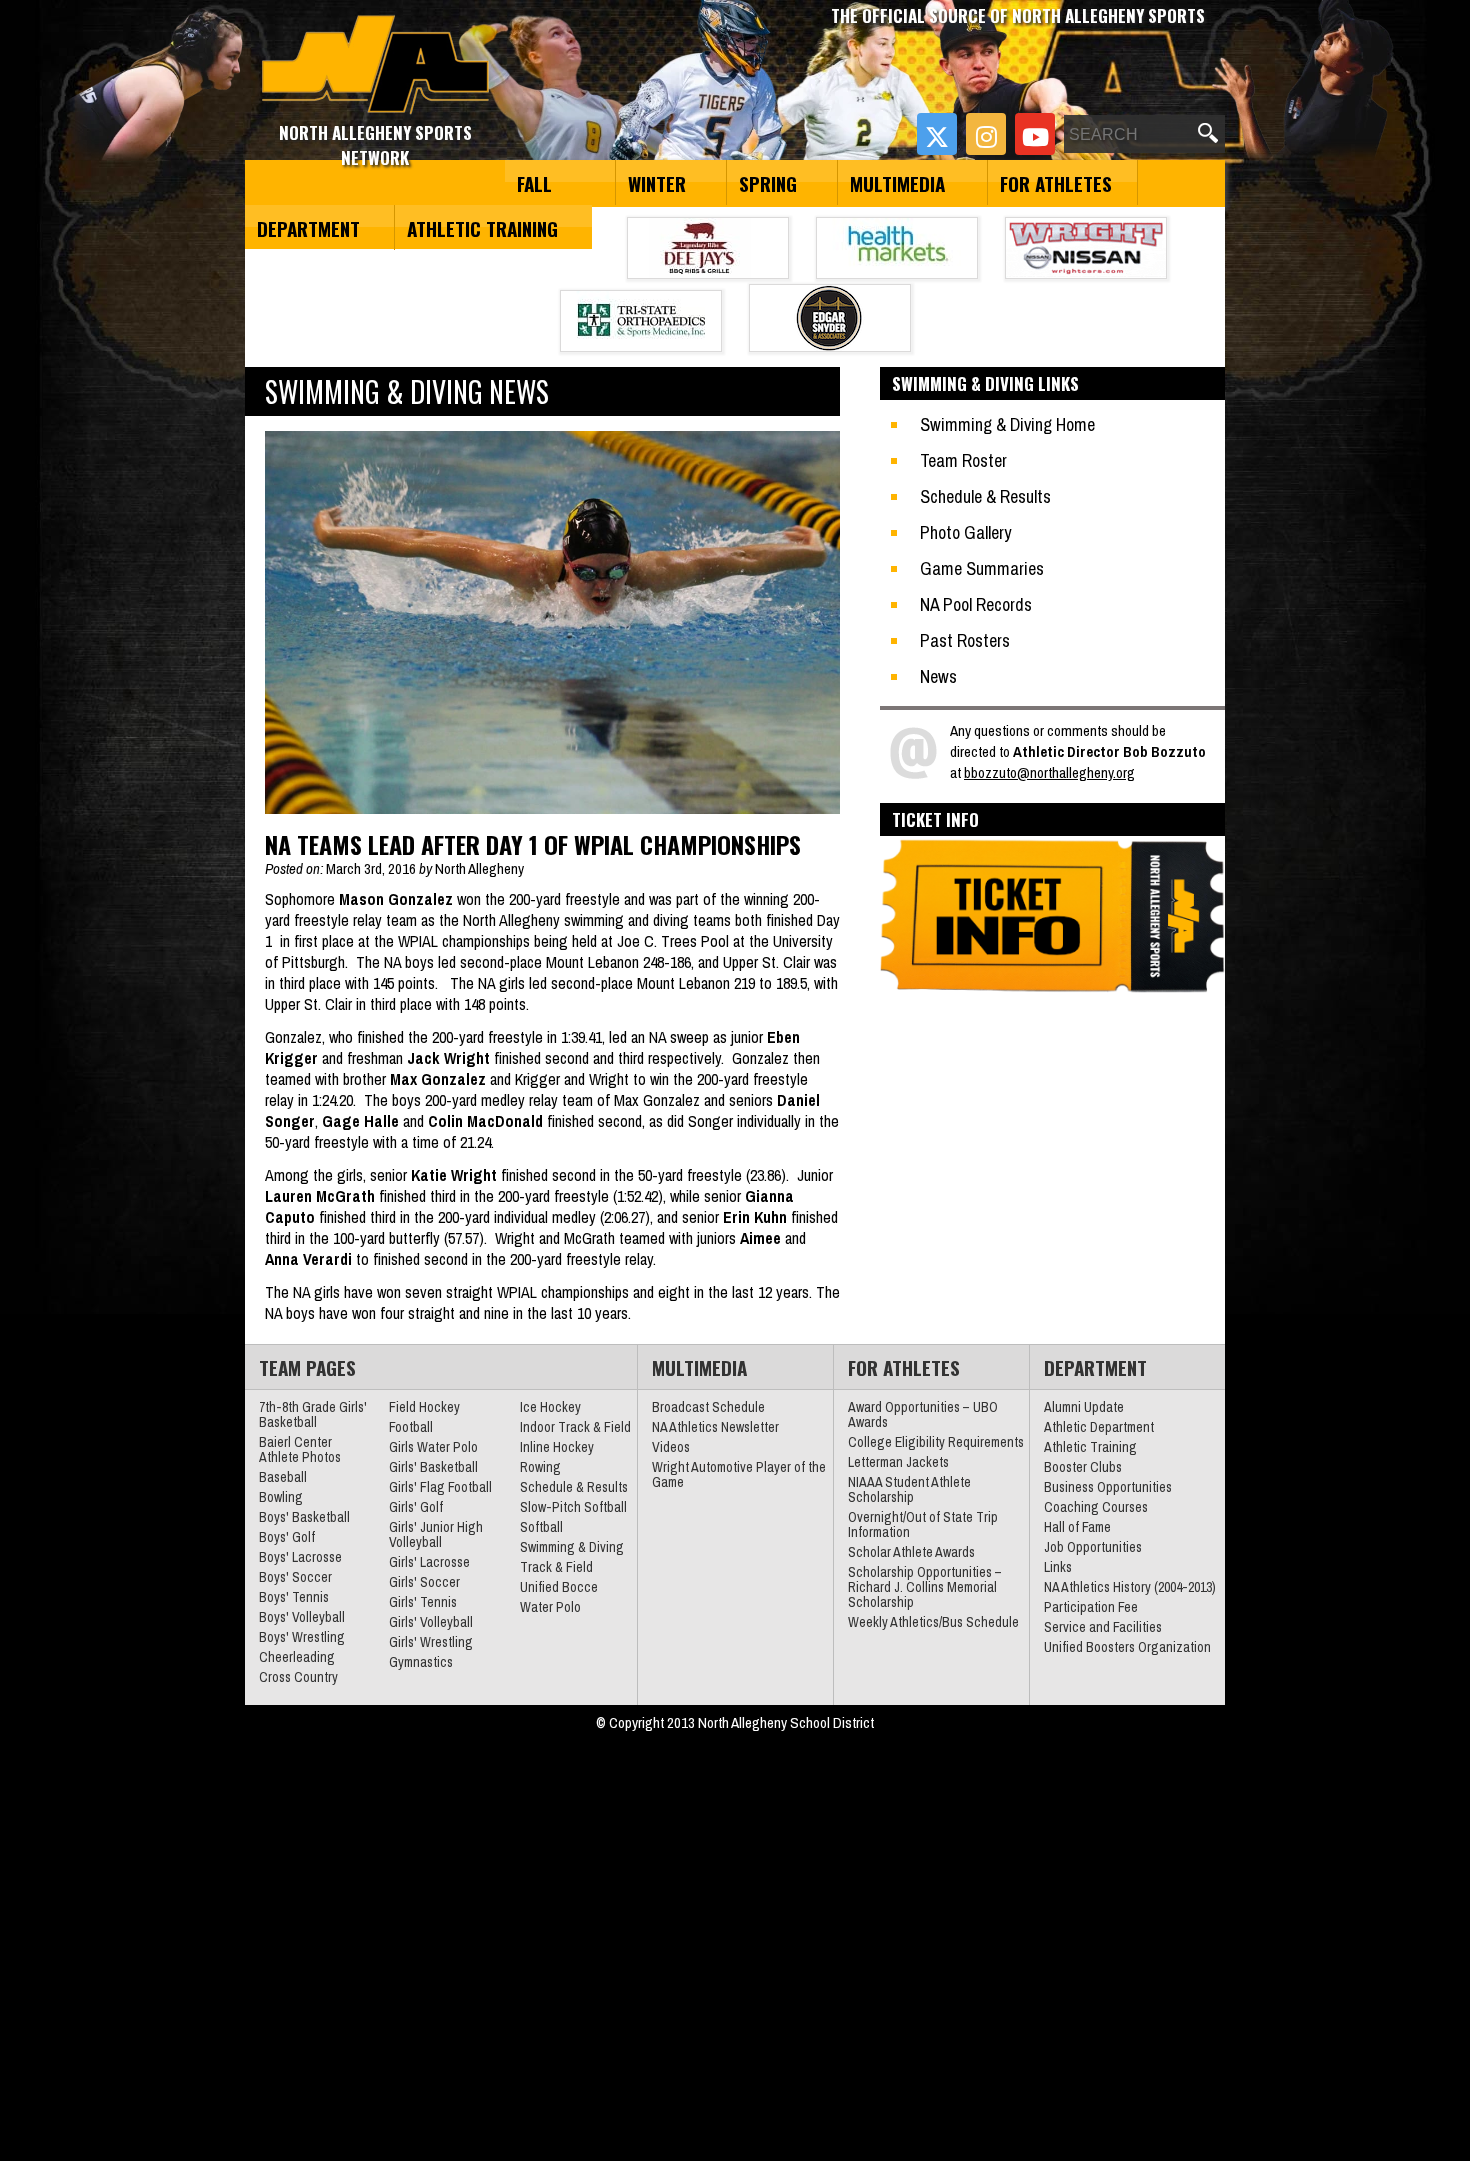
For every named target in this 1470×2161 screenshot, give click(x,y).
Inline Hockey (557, 1447)
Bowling (281, 1497)
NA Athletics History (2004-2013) (1130, 1587)
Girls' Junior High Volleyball (436, 1534)
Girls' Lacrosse (429, 1562)
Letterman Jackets (898, 1462)
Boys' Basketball (304, 1517)
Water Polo (550, 1607)
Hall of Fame (1077, 1527)
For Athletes (1056, 183)
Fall (534, 183)
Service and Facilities (1103, 1627)
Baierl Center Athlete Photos (300, 1449)
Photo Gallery (965, 532)
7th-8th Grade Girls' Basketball (313, 1414)
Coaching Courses (1096, 1507)
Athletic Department (1099, 1427)
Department (308, 228)
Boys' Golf (287, 1537)
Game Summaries (982, 568)
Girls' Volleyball (431, 1622)
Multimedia (897, 183)
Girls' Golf (416, 1507)
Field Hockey (424, 1407)
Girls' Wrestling (431, 1642)
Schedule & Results (985, 496)
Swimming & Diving (572, 1547)
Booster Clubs (1083, 1467)
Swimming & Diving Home (1007, 424)
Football (411, 1427)
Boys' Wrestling (302, 1637)
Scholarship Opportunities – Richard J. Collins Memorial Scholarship (925, 1587)
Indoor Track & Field (575, 1427)
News (938, 676)
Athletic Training (482, 228)
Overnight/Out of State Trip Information (923, 1524)
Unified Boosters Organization (1127, 1647)
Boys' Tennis (294, 1597)
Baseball (283, 1477)
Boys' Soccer (295, 1577)
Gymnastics (421, 1662)
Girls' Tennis (423, 1602)
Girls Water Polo (433, 1447)
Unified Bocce (559, 1587)
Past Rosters (965, 640)
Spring (768, 183)
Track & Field (556, 1567)
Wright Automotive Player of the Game (739, 1474)
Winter (657, 183)
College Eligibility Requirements (936, 1442)
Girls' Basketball (433, 1467)
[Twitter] (937, 134)
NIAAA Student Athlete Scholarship (909, 1489)
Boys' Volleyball (302, 1617)
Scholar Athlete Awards (911, 1552)
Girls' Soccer (424, 1582)
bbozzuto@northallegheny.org (1049, 772)
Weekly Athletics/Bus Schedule (933, 1622)
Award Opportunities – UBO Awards (923, 1414)
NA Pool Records (976, 604)
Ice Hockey (550, 1407)
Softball (541, 1527)
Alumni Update (1084, 1407)
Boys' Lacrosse (300, 1557)
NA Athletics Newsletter (715, 1427)
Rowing (540, 1467)
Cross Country (298, 1677)
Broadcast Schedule (708, 1407)
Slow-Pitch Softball (573, 1507)
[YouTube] (1035, 134)
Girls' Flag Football (440, 1487)
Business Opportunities (1108, 1487)
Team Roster (963, 460)
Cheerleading (297, 1657)
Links (1058, 1567)
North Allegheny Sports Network (375, 65)
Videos (671, 1447)
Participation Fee (1091, 1607)
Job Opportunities (1093, 1547)
